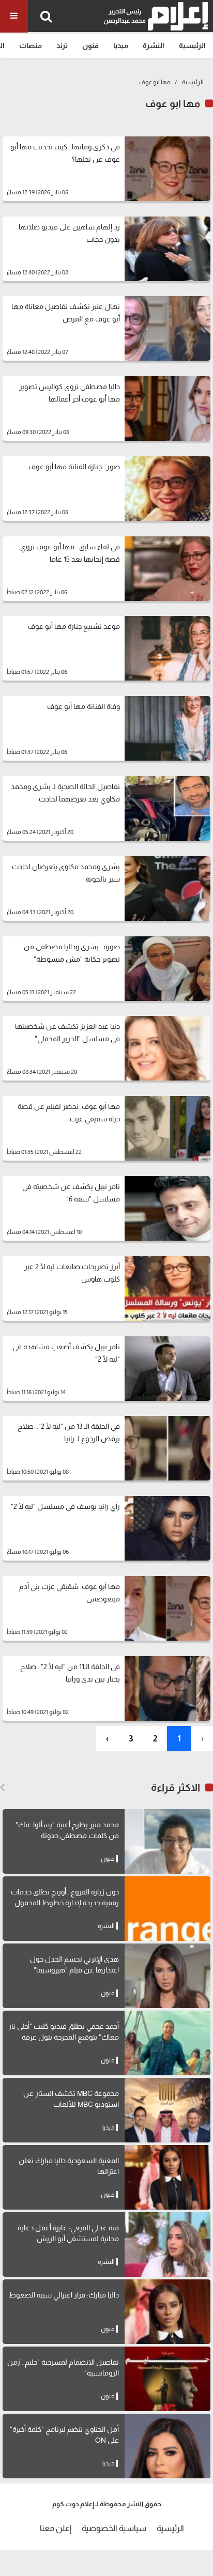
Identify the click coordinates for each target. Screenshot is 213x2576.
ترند (62, 45)
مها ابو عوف (155, 82)
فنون (90, 45)
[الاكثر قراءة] (2, 1787)
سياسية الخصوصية (114, 2528)
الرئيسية (192, 45)
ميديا (121, 45)
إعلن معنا (56, 2528)
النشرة (154, 45)
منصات (31, 45)
